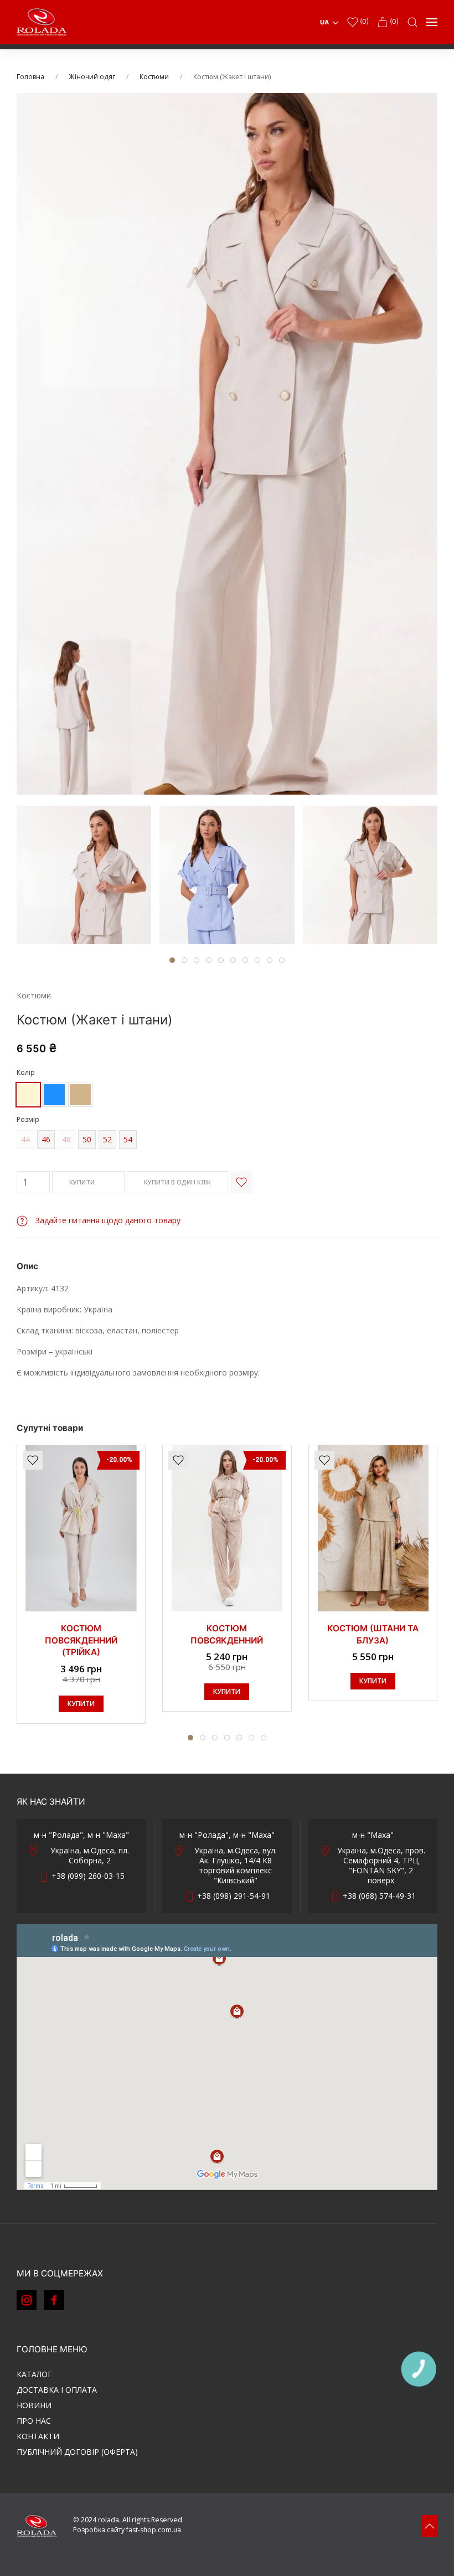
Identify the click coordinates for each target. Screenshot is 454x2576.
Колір (26, 1072)
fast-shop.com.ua (154, 2530)
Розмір (28, 1119)
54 (128, 1139)
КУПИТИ (83, 1182)
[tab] (84, 875)
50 (87, 1139)
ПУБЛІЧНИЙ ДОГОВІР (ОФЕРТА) (77, 2452)
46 (46, 1139)
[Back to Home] (42, 22)
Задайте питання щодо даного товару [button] (107, 1220)
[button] (412, 22)
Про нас (34, 2421)
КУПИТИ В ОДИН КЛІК (177, 1182)
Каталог (34, 2374)
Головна (30, 77)
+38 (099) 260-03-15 (88, 1876)
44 (25, 1139)
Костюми (154, 77)
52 (107, 1139)
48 (66, 1139)
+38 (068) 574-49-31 (379, 1896)
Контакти (38, 2436)
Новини (34, 2405)
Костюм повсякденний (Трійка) (81, 1640)
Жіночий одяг (92, 77)
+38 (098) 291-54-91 (234, 1896)
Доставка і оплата (57, 2390)
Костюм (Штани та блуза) (373, 1634)
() (363, 21)
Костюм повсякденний (227, 1634)
